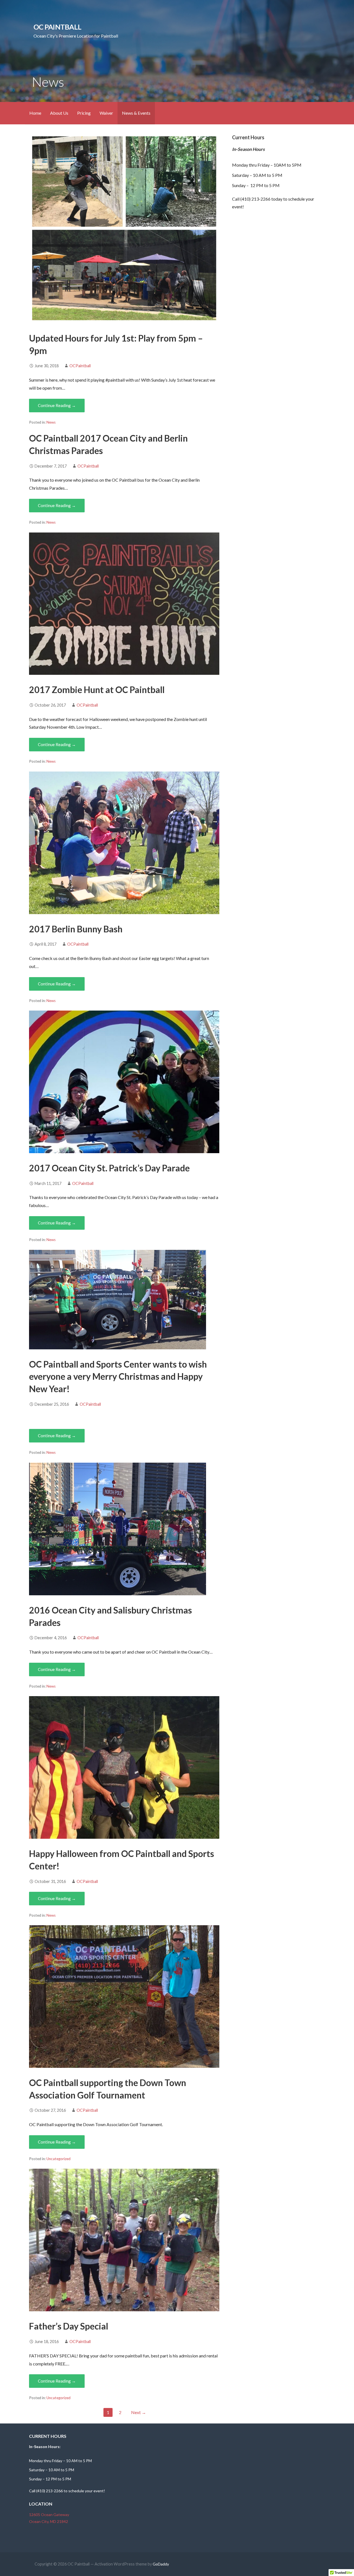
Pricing (84, 113)
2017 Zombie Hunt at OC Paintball (97, 690)
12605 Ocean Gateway (49, 2515)
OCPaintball (80, 366)
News (51, 422)
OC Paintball (57, 27)
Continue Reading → (57, 405)
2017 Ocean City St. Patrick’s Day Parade (109, 1168)
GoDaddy (161, 2564)
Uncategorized (58, 2159)
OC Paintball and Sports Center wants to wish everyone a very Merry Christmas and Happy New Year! (118, 1377)
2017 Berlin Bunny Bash (76, 929)
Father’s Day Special (69, 2326)
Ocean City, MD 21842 (49, 2521)
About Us (59, 113)
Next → (139, 2412)
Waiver (106, 113)
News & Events (136, 113)
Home (35, 113)
